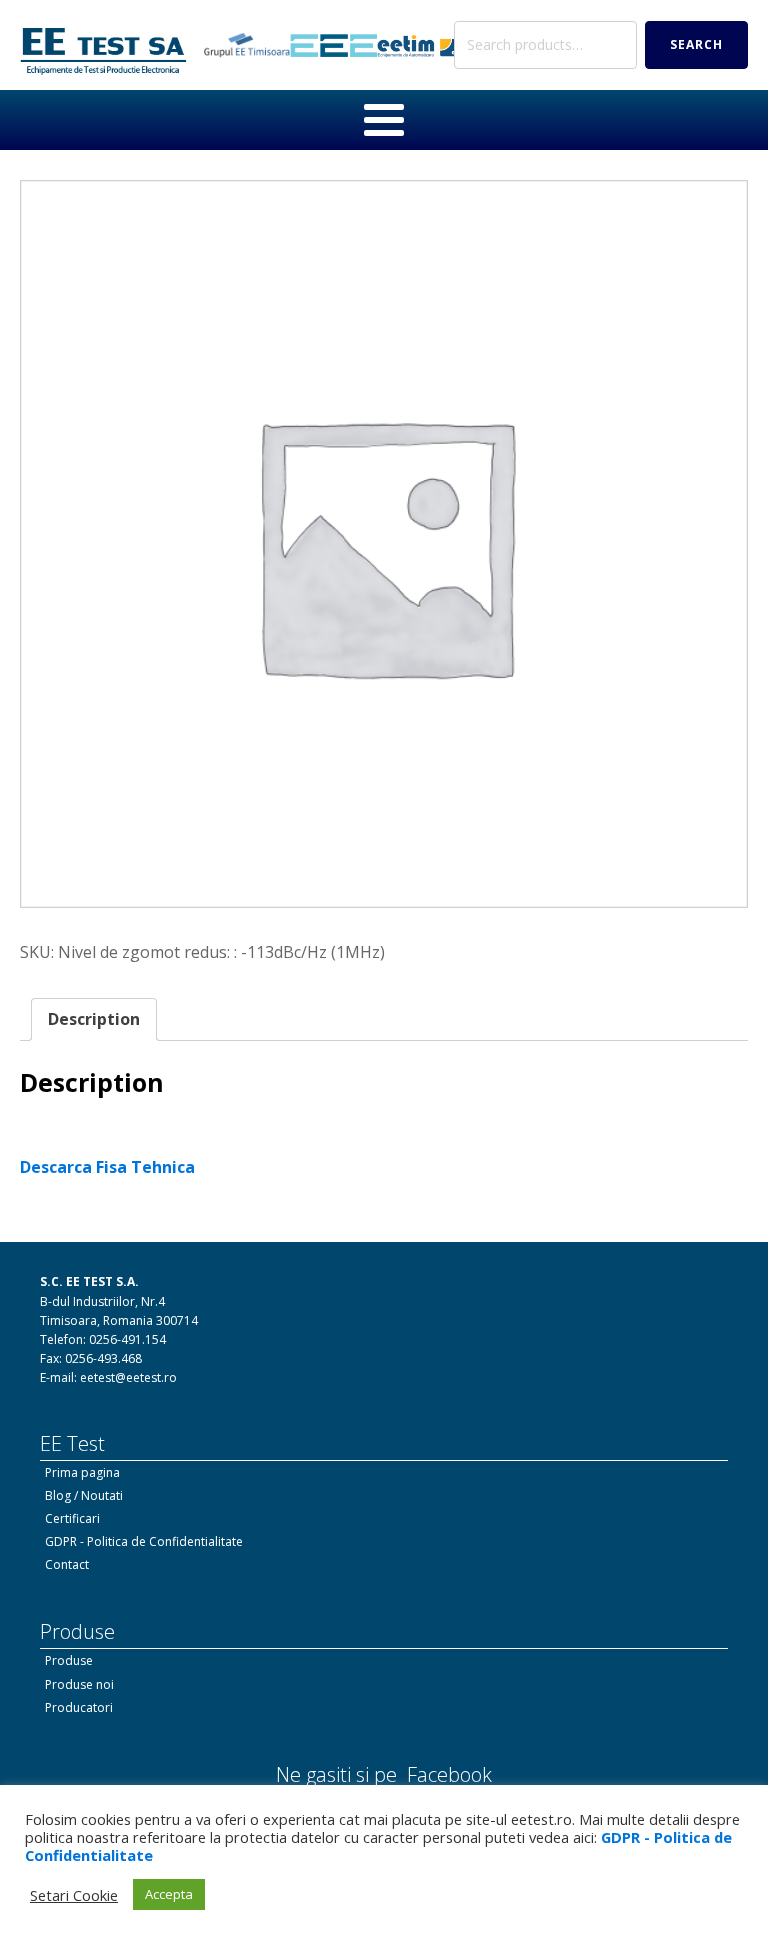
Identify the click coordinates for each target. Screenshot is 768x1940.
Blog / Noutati (84, 1495)
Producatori (79, 1707)
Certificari (72, 1518)
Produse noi (79, 1684)
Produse (69, 1660)
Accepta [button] (169, 1894)
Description (94, 1019)
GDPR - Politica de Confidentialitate (144, 1541)
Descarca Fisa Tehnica (107, 1167)
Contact (67, 1564)
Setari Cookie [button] (74, 1895)
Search (696, 44)
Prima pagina (82, 1472)
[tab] (94, 1020)
